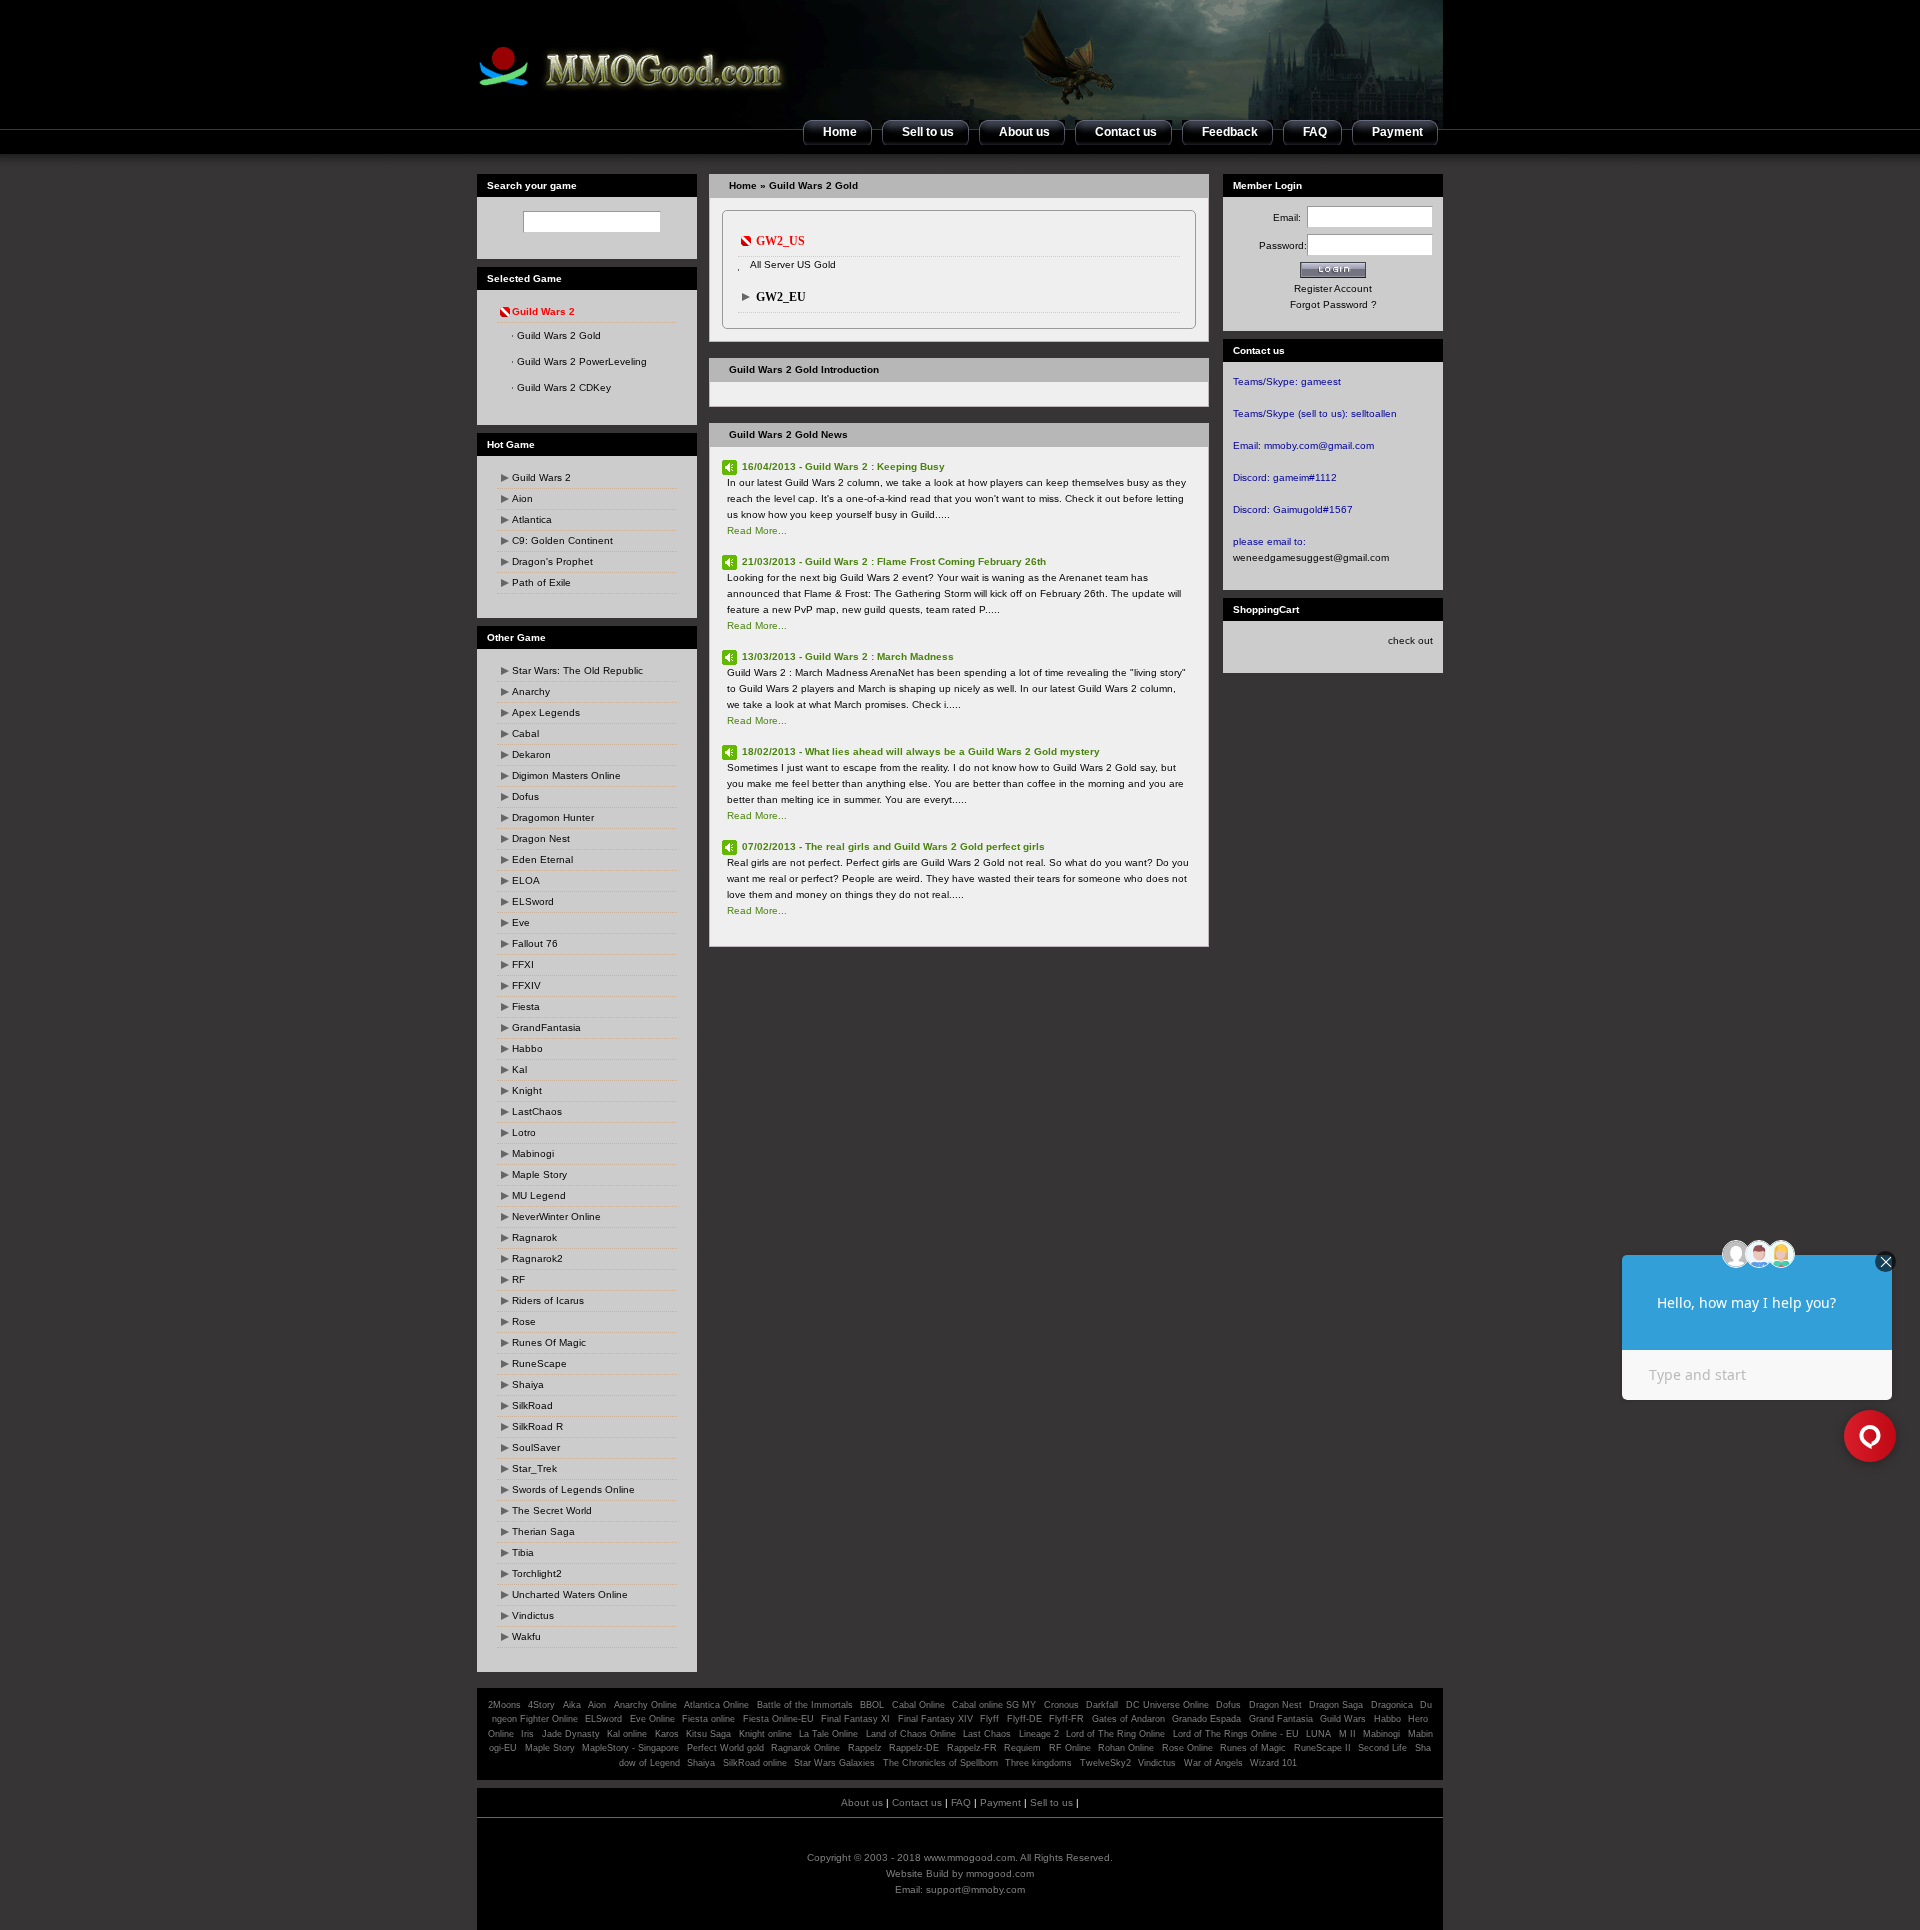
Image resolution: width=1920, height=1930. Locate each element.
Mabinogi (533, 1153)
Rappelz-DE (914, 1748)
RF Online (1070, 1748)
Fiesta (526, 1006)
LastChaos (537, 1111)
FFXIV (526, 985)
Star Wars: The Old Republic (577, 670)
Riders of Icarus (548, 1300)
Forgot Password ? (1333, 304)
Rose (524, 1321)
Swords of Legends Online (573, 1489)
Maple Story (539, 1174)
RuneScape (539, 1363)
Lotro (524, 1132)
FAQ (961, 1802)
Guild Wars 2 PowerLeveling (582, 361)
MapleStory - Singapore (630, 1748)
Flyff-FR (1066, 1719)
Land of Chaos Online (911, 1734)
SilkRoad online (755, 1763)
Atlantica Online (716, 1705)
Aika (572, 1705)
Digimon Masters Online (566, 775)
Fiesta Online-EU (778, 1719)
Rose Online (1187, 1748)
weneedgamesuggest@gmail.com (1311, 557)
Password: (1283, 245)
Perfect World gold (725, 1748)
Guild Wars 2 (541, 477)
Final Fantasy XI (855, 1719)
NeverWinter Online (556, 1216)
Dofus (525, 796)
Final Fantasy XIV (935, 1719)
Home (743, 185)
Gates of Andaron (1128, 1719)
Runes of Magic (1253, 1748)
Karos (667, 1734)
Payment (1000, 1802)
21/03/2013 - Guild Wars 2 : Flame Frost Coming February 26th (894, 561)
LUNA (1318, 1734)
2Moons (504, 1705)
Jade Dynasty (571, 1734)
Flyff (989, 1719)
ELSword (533, 901)
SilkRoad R (537, 1426)
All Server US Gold (793, 264)
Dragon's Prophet (552, 561)
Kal (519, 1069)
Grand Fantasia (1281, 1719)
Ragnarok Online (805, 1748)
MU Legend (539, 1195)
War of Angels (1213, 1763)
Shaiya (528, 1384)
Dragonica (1392, 1705)
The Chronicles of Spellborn (940, 1763)
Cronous (1061, 1705)
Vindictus (533, 1615)
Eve (521, 922)
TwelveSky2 (1105, 1763)
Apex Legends (546, 712)
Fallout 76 (535, 943)
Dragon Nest (541, 838)
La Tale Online (828, 1734)
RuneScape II (1322, 1748)
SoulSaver (536, 1447)
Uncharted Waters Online (570, 1594)
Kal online (627, 1734)
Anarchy (531, 691)
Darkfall (1102, 1705)
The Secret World (552, 1510)
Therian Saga (543, 1531)
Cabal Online (918, 1705)
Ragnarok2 (537, 1258)
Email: (1290, 217)
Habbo (527, 1048)
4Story (541, 1705)
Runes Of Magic (549, 1342)
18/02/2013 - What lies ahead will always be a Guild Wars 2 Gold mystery (921, 751)
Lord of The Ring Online (1115, 1734)
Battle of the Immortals (805, 1705)
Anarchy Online (645, 1705)
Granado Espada (1206, 1719)
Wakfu (526, 1636)
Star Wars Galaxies (834, 1763)
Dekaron (531, 754)
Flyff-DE (1024, 1719)
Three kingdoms (1038, 1763)
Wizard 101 (1273, 1763)
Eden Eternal (542, 859)
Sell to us (1051, 1802)
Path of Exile (541, 582)
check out (1410, 640)
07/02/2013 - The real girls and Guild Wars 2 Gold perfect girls (893, 846)
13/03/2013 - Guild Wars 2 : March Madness (848, 656)
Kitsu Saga (708, 1734)
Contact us (917, 1802)
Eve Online (652, 1719)
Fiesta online (708, 1719)
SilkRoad (532, 1405)
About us (862, 1802)
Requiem (1022, 1748)
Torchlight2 (537, 1573)
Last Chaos (987, 1734)
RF (518, 1279)
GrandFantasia (546, 1027)
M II (1347, 1734)
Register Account (1333, 288)
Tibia (523, 1552)
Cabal (525, 733)
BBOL (872, 1705)
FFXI (523, 964)
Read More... (757, 530)
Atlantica (532, 519)
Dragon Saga (1337, 1705)
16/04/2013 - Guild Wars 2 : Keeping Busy (843, 466)
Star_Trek (534, 1468)
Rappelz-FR (972, 1748)
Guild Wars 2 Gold (559, 335)
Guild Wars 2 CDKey (564, 387)
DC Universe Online (1167, 1705)
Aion (522, 498)
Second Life (1382, 1748)
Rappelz (865, 1748)
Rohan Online (1126, 1748)
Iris (527, 1734)
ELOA (526, 880)
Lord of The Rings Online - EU (1236, 1734)
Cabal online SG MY (994, 1705)
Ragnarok (534, 1237)
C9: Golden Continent (562, 540)
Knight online (765, 1734)
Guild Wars (1343, 1719)
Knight (527, 1090)
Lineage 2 (1039, 1734)
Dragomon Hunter (553, 817)
